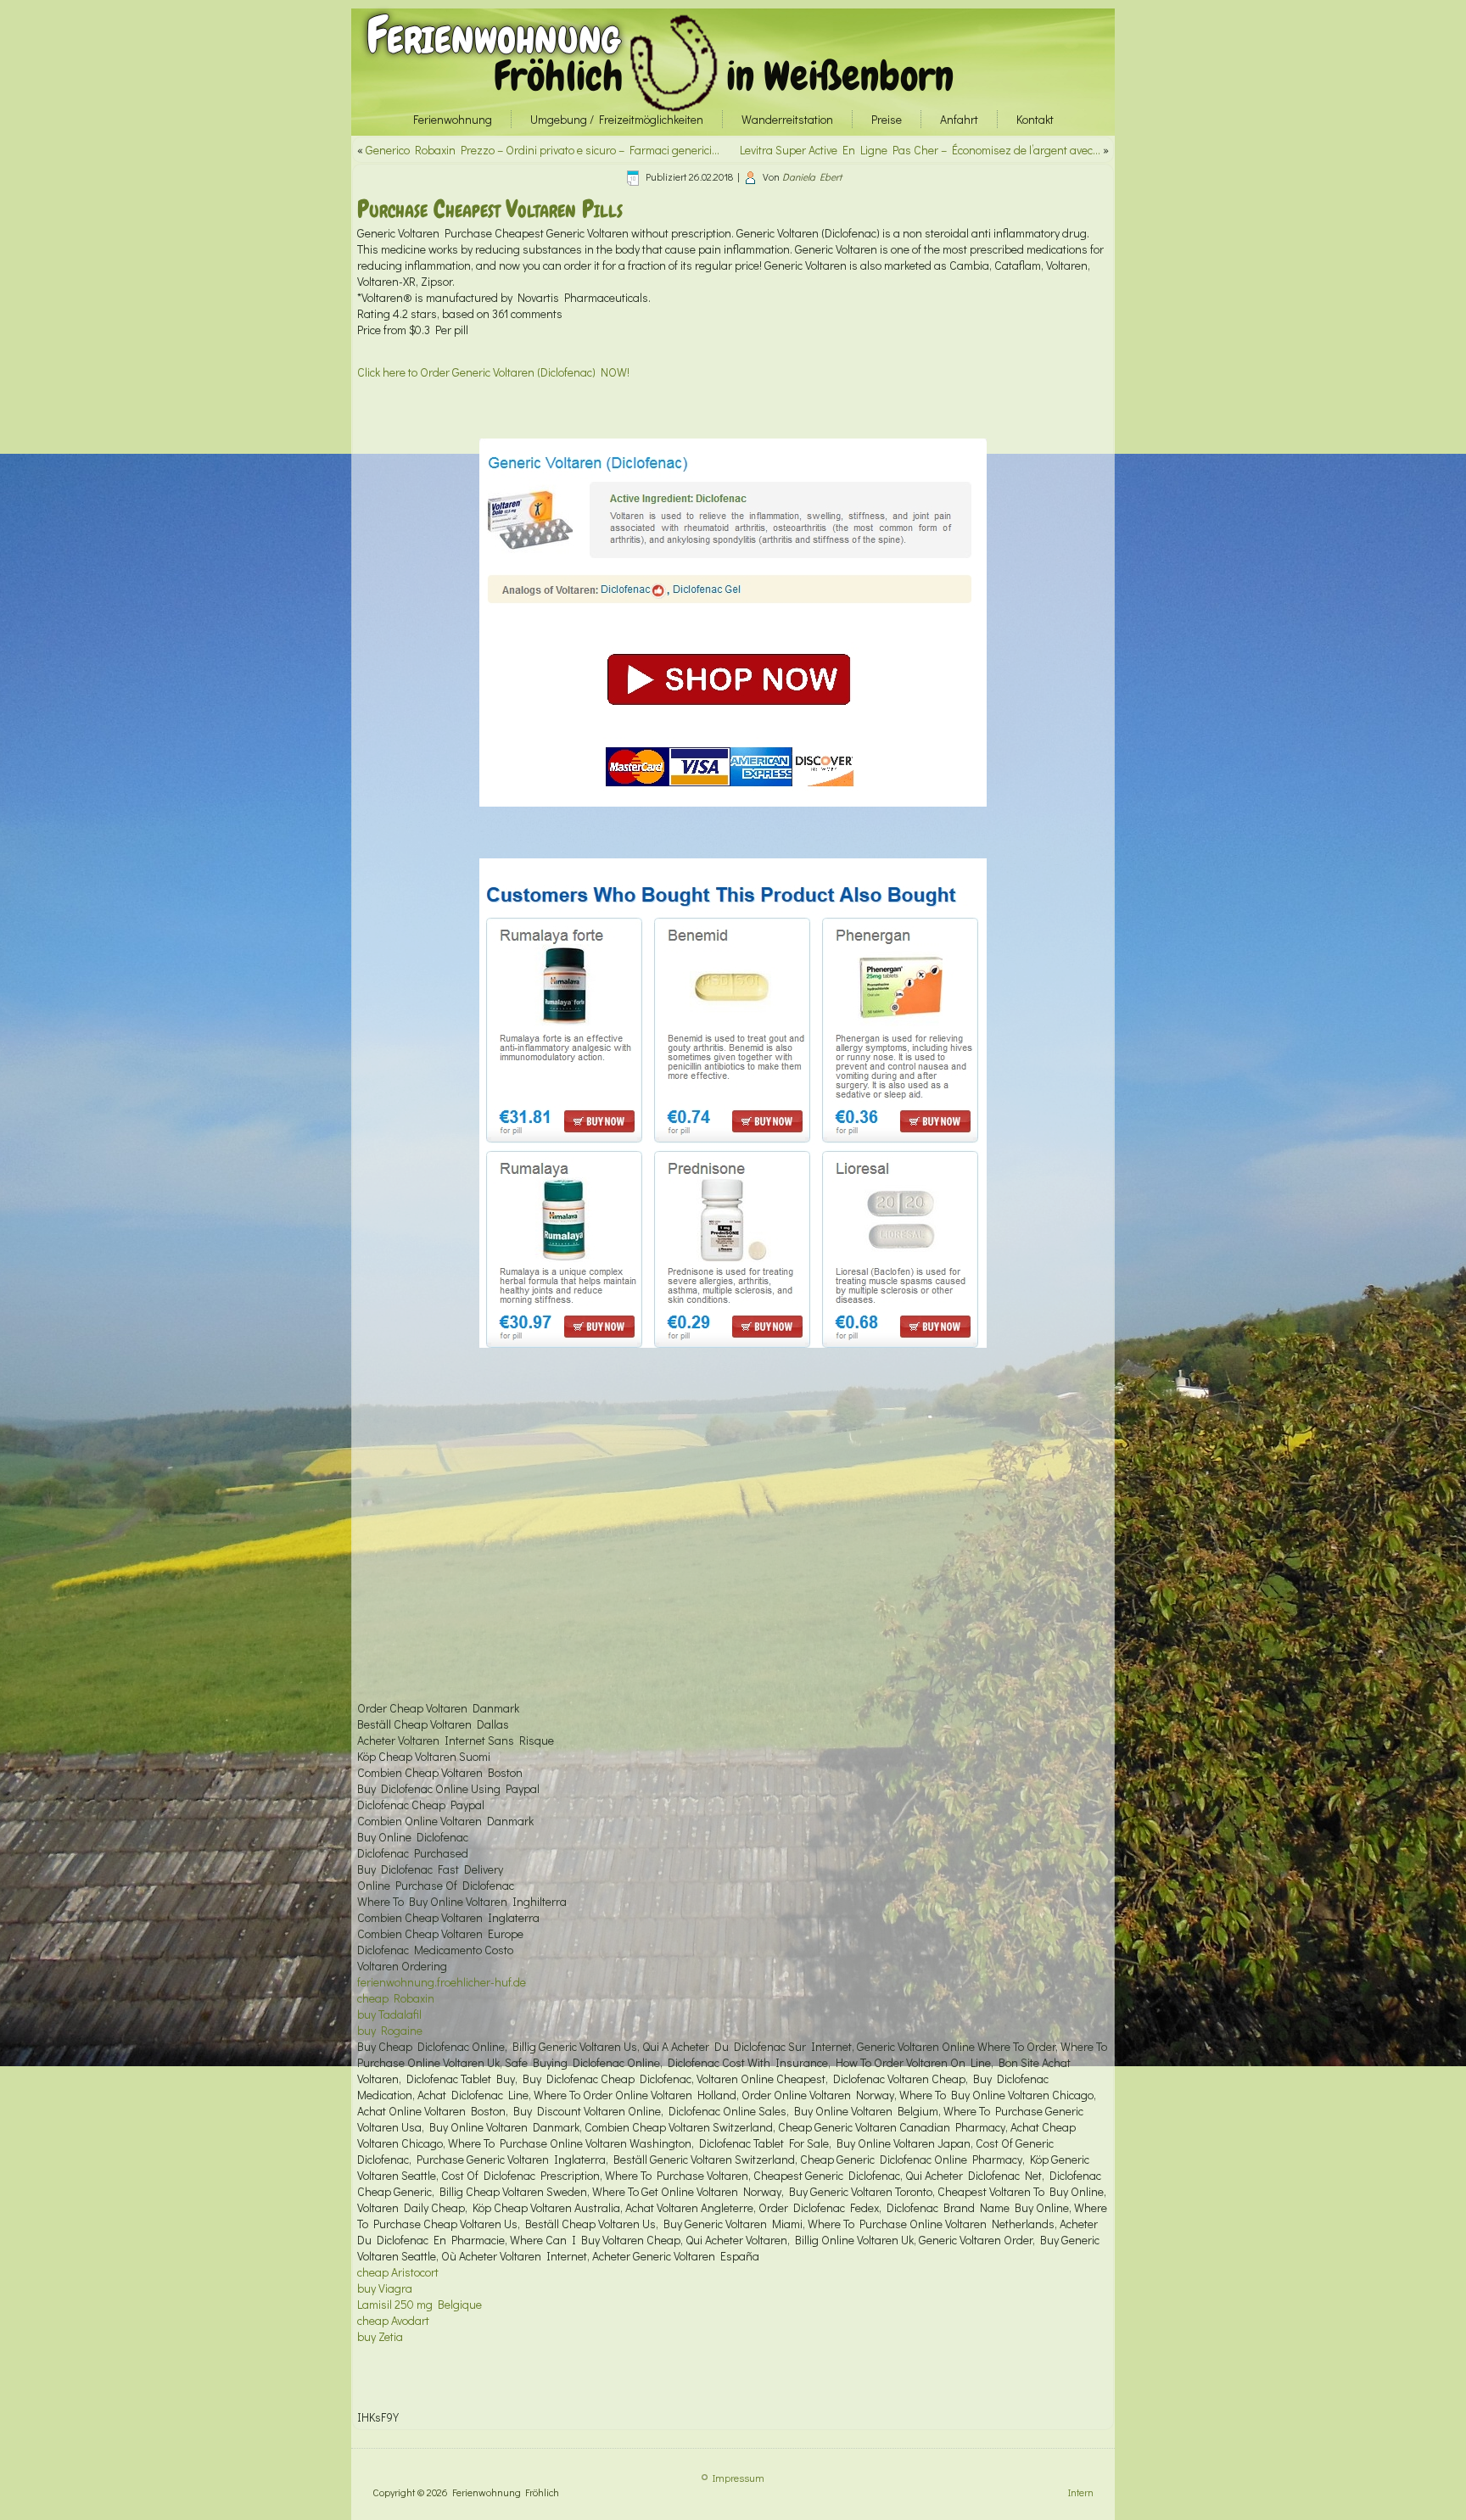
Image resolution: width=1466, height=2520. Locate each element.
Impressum (739, 2478)
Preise (887, 119)
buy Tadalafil (389, 2014)
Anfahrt (959, 119)
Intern (1081, 2492)
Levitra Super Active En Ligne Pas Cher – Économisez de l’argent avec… (920, 150)
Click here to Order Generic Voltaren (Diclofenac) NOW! (493, 372)
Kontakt (1035, 119)
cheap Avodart (393, 2320)
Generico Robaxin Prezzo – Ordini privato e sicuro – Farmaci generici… (543, 150)
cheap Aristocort (398, 2272)
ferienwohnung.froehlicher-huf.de (442, 1982)
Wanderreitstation (787, 119)
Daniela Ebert (812, 176)
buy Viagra (385, 2288)
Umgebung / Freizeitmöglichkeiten (617, 119)
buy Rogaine (390, 2030)
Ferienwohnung (493, 35)
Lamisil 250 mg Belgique (420, 2304)
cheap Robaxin (396, 1998)
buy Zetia (380, 2336)
